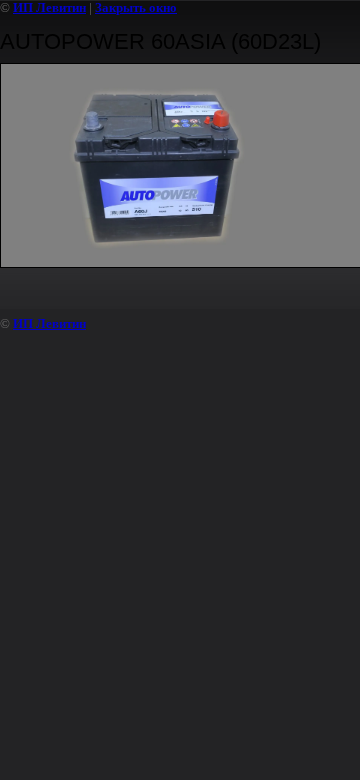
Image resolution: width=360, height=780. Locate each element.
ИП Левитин (49, 7)
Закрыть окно (136, 7)
